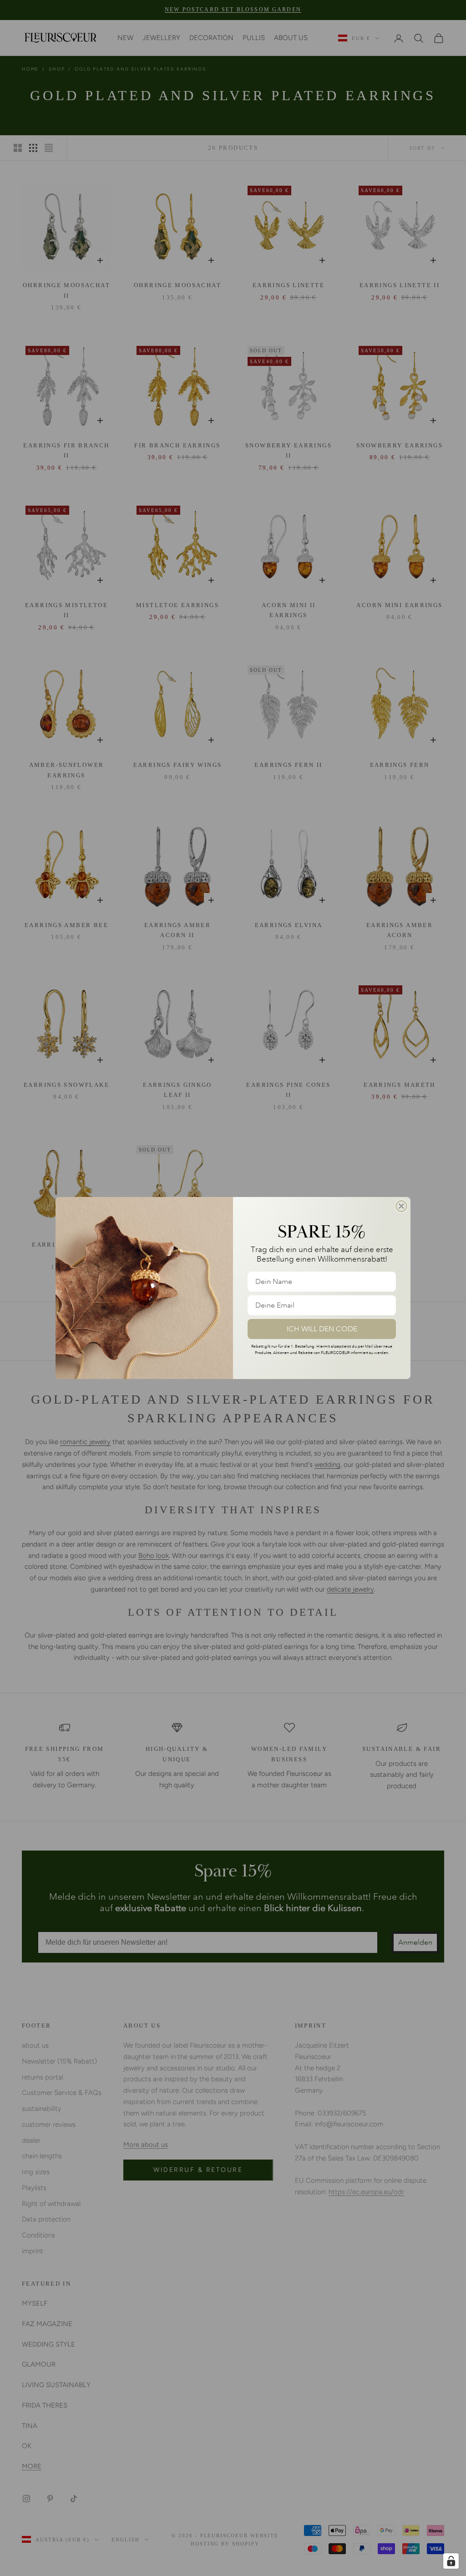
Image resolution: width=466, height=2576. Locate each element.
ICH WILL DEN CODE (322, 1329)
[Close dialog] (401, 1206)
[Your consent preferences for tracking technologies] (451, 2561)
